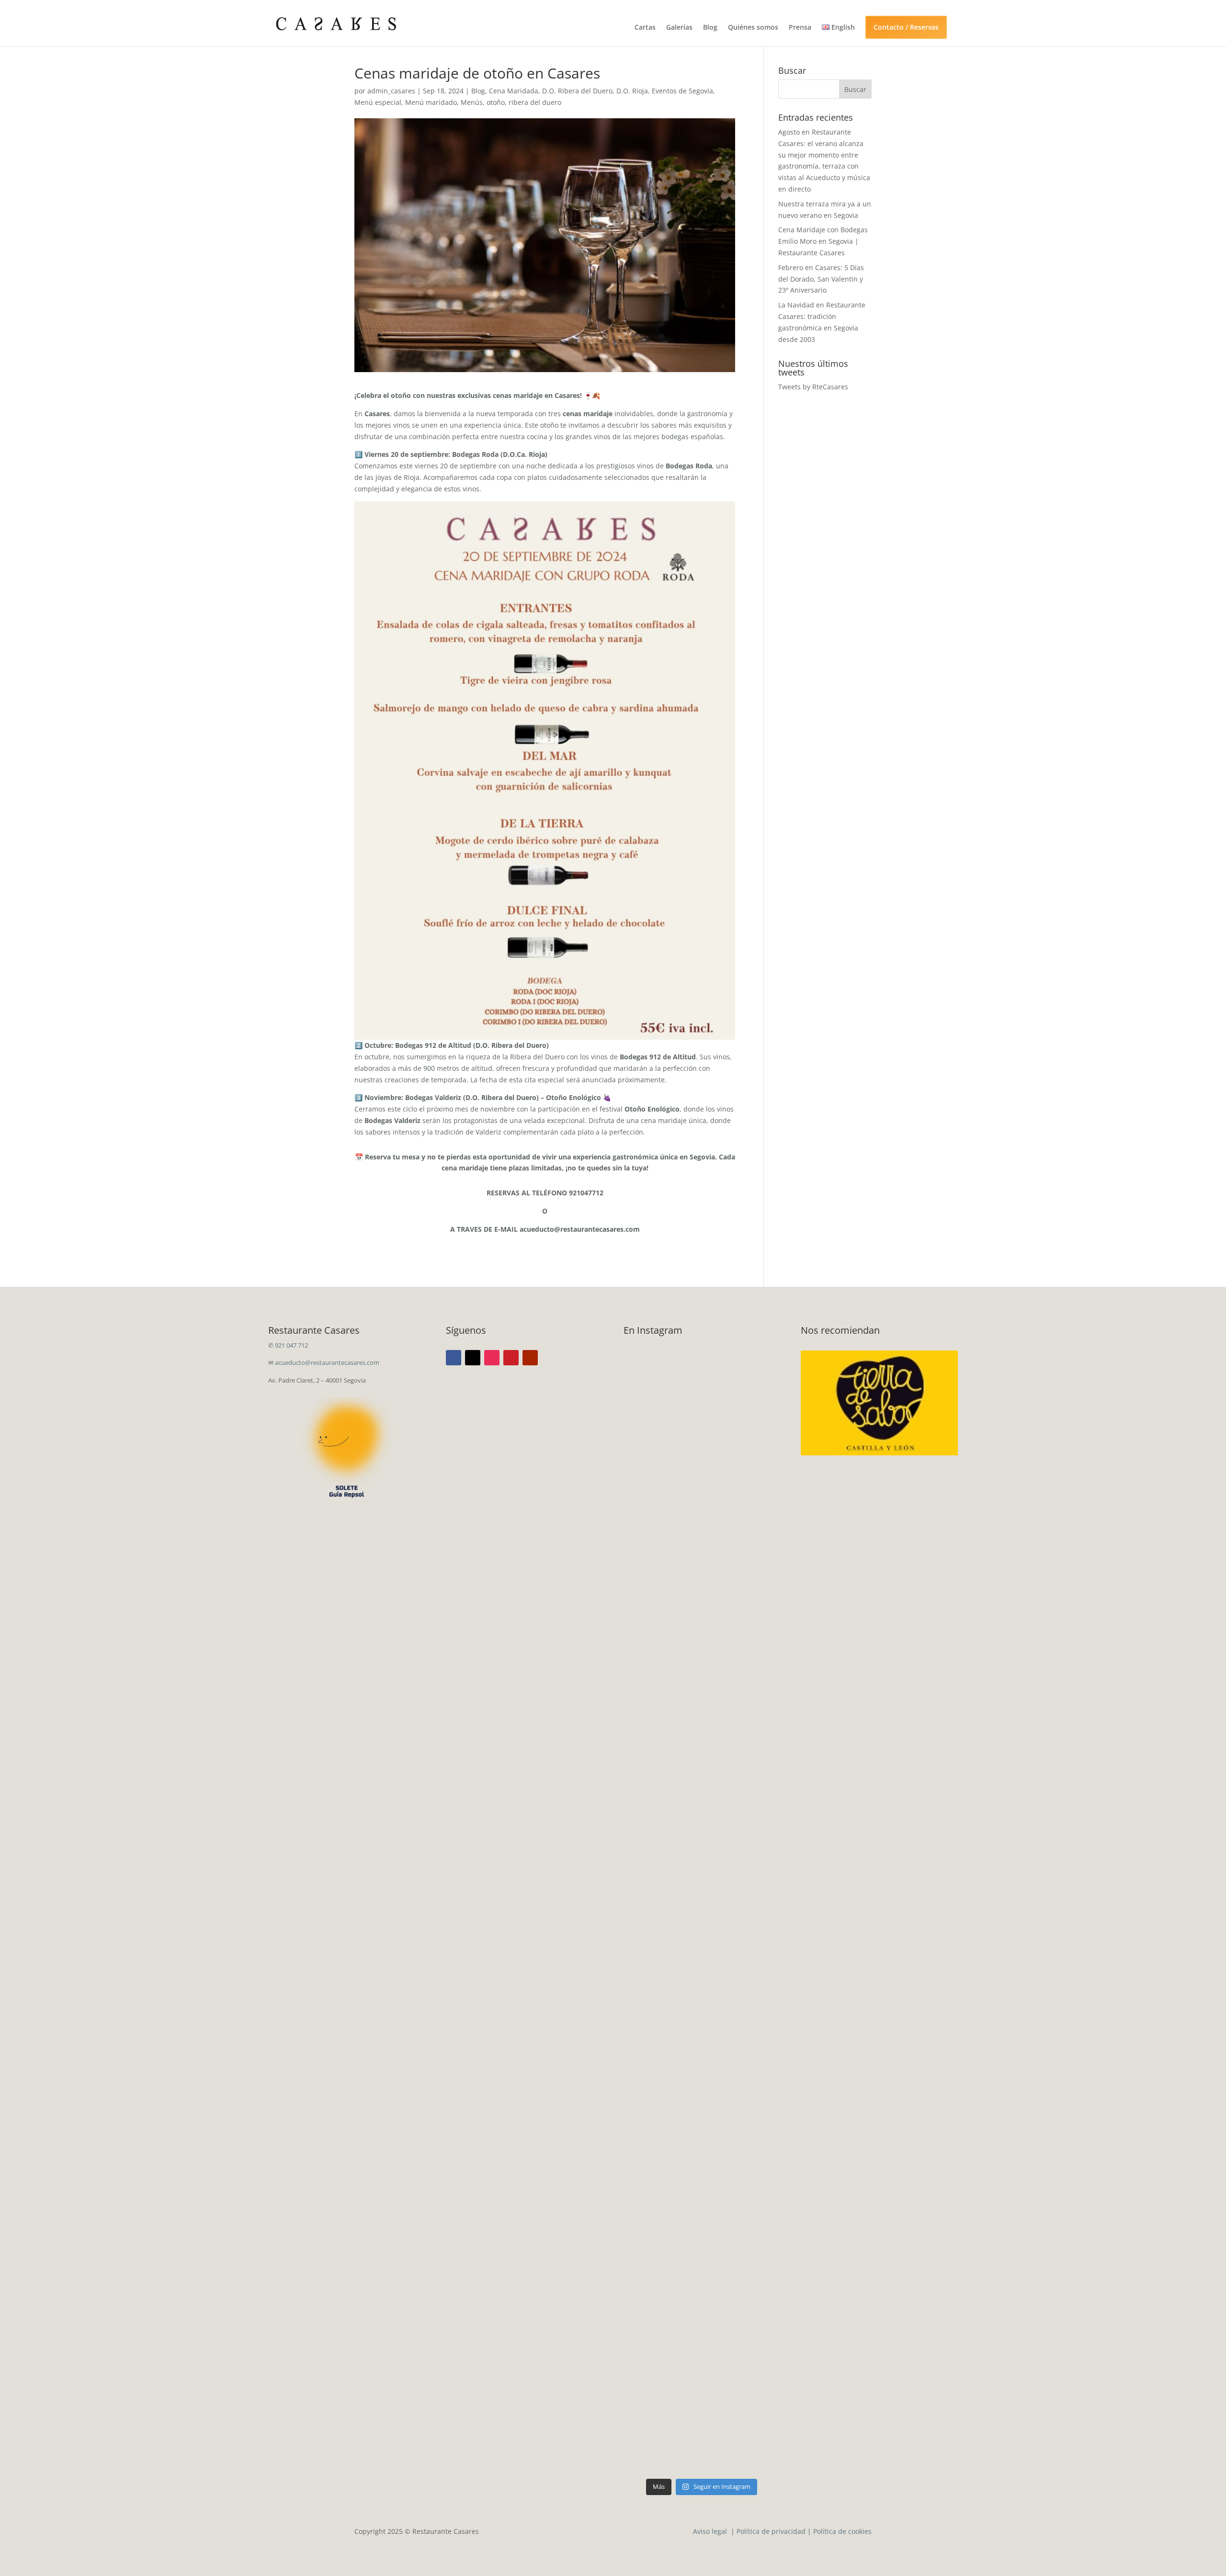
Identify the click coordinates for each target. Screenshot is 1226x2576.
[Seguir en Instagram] (492, 1358)
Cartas (645, 28)
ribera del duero (535, 102)
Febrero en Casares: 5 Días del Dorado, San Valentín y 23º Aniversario (821, 279)
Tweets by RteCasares (813, 387)
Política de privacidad (771, 2531)
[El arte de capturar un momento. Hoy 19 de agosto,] (662, 1759)
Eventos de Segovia (682, 91)
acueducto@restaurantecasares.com (327, 1362)
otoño (496, 102)
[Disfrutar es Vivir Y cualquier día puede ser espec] (662, 1419)
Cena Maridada (514, 91)
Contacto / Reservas (906, 27)
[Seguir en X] (473, 1358)
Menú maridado (431, 102)
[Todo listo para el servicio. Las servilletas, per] (742, 1498)
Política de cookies (842, 2531)
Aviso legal (711, 2531)
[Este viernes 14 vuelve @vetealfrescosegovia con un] (742, 2106)
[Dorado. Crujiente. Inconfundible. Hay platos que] (742, 1822)
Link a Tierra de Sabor (880, 1395)
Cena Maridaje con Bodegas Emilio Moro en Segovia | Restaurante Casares (823, 241)
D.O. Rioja (632, 91)
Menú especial (378, 102)
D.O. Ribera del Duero (577, 91)
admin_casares (391, 91)
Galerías (679, 28)
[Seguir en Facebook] (454, 1358)
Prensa (800, 28)
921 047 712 (291, 1345)
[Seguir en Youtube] (530, 1358)
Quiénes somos (753, 28)
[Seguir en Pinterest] (511, 1358)
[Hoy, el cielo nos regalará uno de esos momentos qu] (662, 2237)
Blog (710, 28)
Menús (472, 102)
